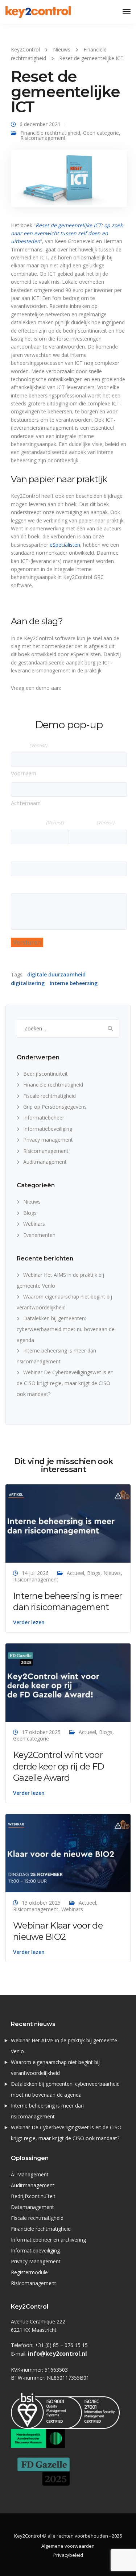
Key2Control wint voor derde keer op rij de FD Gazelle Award (59, 1766)
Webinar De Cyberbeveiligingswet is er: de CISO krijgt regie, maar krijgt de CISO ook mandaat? (65, 1383)
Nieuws (32, 1202)
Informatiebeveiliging (48, 1129)
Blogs (30, 1213)
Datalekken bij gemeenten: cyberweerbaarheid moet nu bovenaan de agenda (66, 1329)
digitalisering (28, 983)
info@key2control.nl (57, 2354)
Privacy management (48, 1140)
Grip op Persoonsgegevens (55, 1107)
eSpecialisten (65, 545)
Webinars (34, 1224)
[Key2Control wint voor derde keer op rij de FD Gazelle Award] (68, 1682)
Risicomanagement (43, 138)
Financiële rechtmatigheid (50, 133)
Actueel (75, 1573)
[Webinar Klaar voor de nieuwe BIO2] (68, 1852)
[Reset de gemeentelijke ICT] (69, 181)
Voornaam (24, 773)
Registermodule (29, 2272)
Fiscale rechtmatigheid (50, 1096)
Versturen (27, 942)
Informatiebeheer (44, 1118)
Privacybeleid (68, 2555)
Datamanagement (32, 2207)
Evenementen (39, 1235)
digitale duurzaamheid (56, 974)
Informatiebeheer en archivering (48, 2240)
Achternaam (26, 803)
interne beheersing (74, 983)
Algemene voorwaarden (68, 2546)
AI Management (30, 2174)
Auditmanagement (45, 1162)
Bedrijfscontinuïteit (46, 1074)
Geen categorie (101, 133)
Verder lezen (29, 1622)
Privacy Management (36, 2261)
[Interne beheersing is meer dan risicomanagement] (68, 1523)
